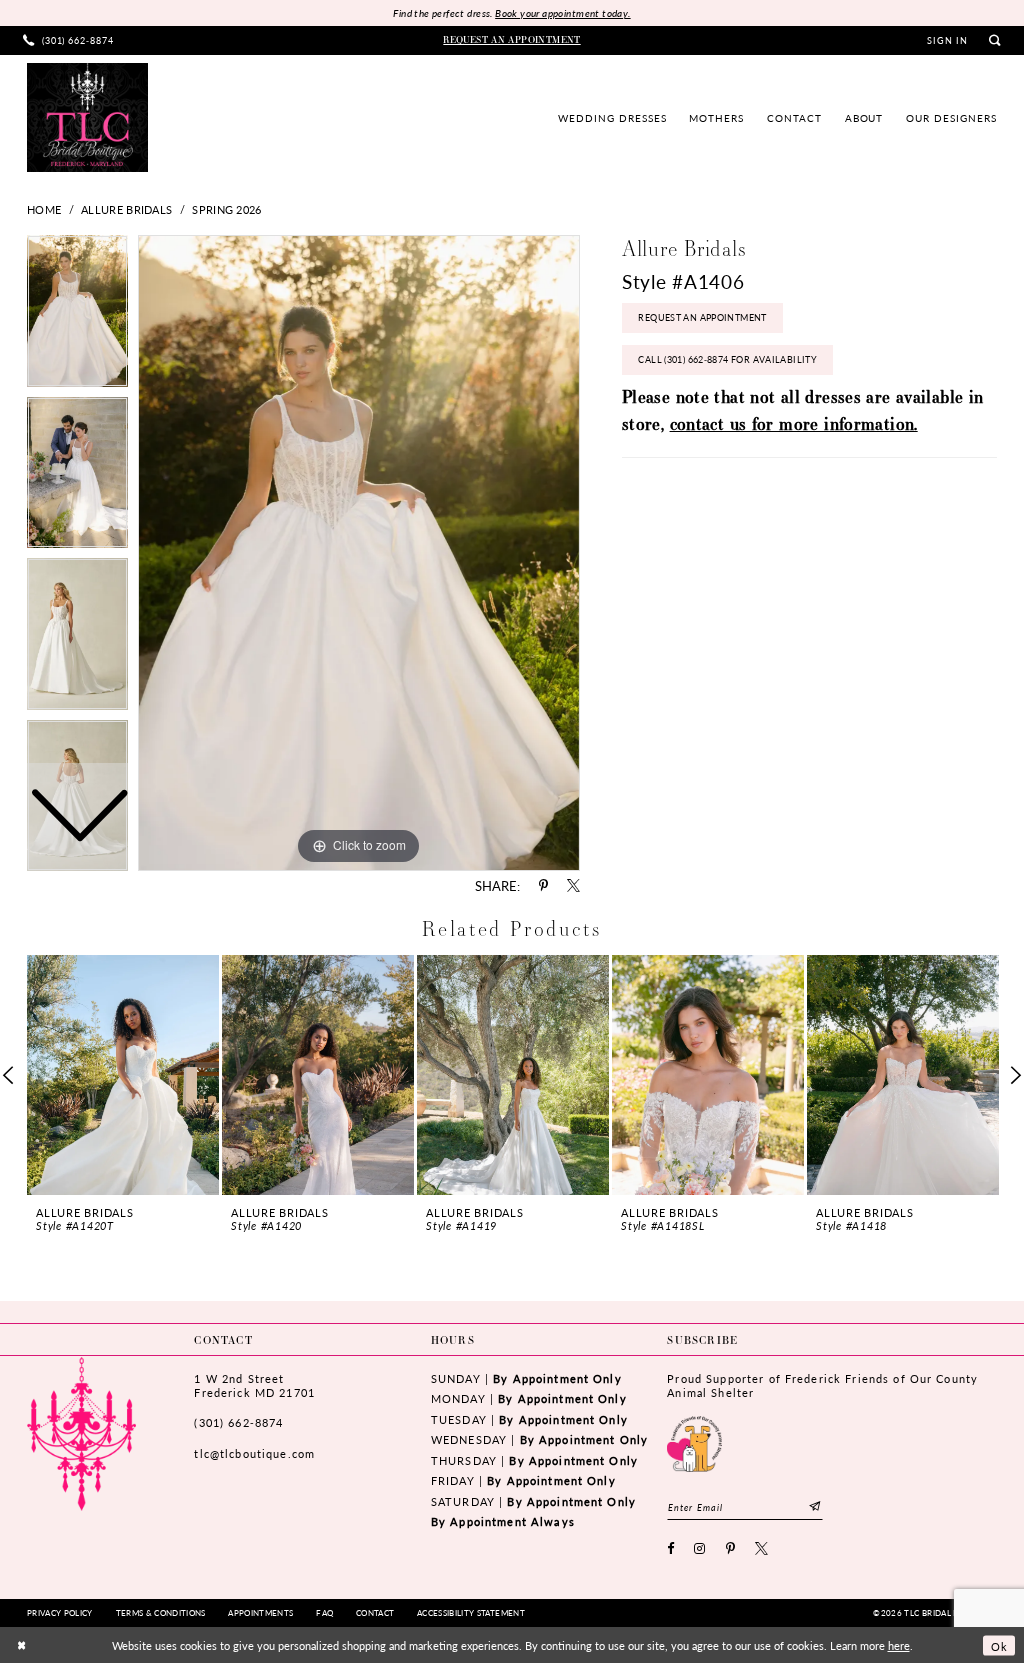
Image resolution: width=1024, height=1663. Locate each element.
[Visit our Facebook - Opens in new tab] (671, 1549)
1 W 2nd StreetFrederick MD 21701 (254, 1385)
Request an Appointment (702, 317)
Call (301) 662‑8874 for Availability (727, 359)
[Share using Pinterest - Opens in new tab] (543, 886)
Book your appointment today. (562, 13)
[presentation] (123, 1075)
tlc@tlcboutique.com (254, 1453)
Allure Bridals (126, 209)
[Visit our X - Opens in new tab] (762, 1549)
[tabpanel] (359, 553)
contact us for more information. (794, 423)
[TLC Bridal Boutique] (87, 117)
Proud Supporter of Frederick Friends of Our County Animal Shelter (822, 1385)
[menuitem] (69, 40)
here (899, 1645)
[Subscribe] (815, 1506)
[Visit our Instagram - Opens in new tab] (700, 1549)
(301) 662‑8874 (238, 1422)
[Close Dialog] (21, 1645)
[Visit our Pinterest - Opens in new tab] (731, 1549)
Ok (999, 1645)
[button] (948, 41)
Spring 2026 (226, 209)
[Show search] (994, 40)
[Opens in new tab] (694, 1442)
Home (44, 209)
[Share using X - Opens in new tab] (573, 886)
